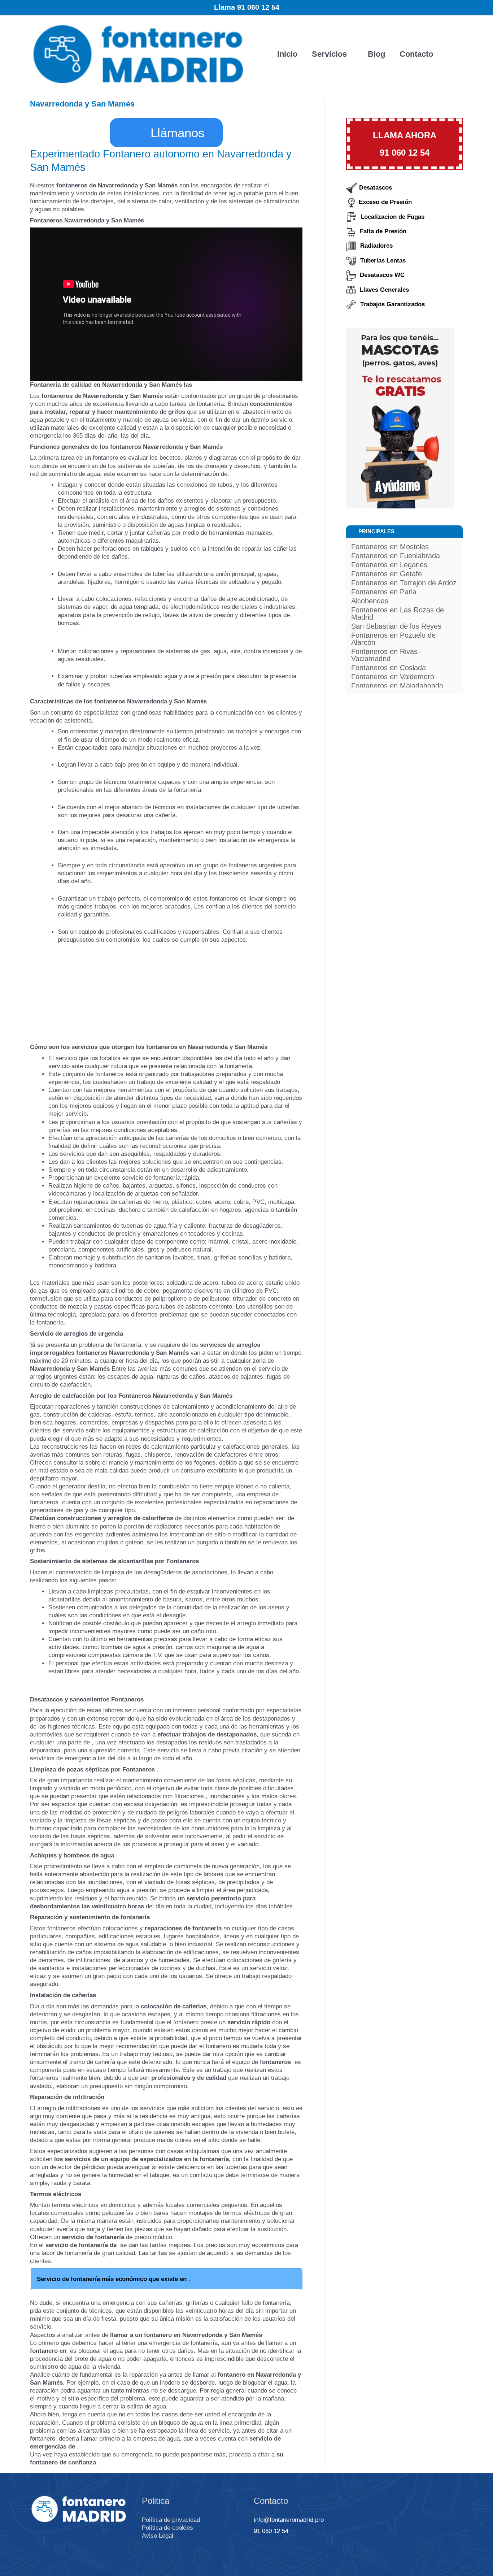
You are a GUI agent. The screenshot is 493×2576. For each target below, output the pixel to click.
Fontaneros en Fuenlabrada (396, 556)
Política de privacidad (171, 2520)
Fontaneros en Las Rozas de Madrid (398, 613)
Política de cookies (167, 2528)
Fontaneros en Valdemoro (393, 677)
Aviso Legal (158, 2536)
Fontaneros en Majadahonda (397, 686)
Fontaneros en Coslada (389, 668)
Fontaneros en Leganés (389, 565)
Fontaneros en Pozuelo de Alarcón (393, 639)
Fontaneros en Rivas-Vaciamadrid (386, 655)
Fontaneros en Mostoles (390, 547)
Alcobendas (370, 601)
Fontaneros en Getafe (387, 574)
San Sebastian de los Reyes (396, 626)
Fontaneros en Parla (384, 592)
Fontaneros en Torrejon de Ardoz (404, 583)
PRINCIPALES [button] (376, 531)
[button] (452, 54)
